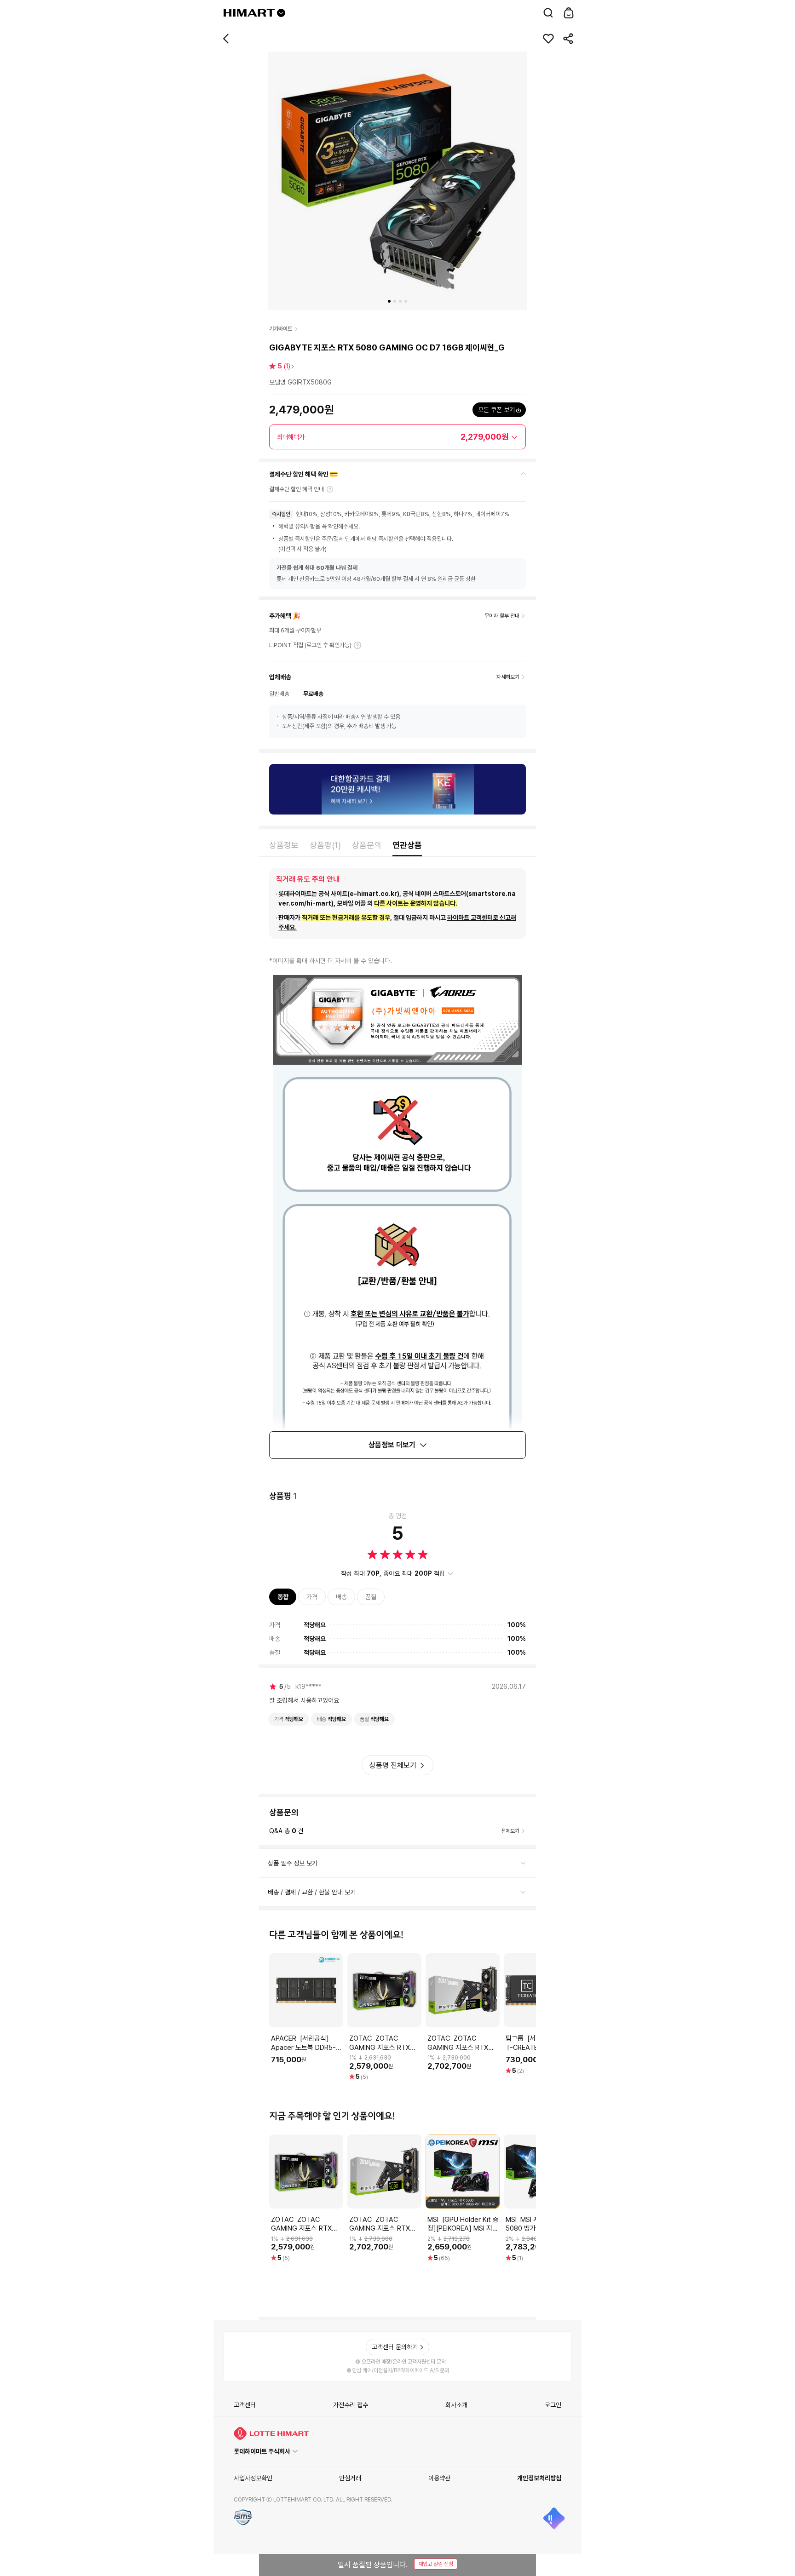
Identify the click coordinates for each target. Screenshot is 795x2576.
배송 (341, 1597)
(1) (284, 366)
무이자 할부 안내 (502, 616)
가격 (312, 1597)
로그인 (553, 2405)
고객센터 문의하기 (395, 2347)
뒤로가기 (226, 39)
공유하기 (569, 39)
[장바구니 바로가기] (569, 13)
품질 (371, 1597)
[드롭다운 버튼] (281, 13)
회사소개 (456, 2405)
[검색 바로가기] (548, 13)
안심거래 (350, 2478)
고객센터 (245, 2405)
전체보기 (510, 1831)
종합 (283, 1597)
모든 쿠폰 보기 (496, 410)
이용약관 (439, 2478)
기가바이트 (281, 329)
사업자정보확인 (253, 2478)
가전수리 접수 (351, 2405)
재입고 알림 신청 (436, 2564)
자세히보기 (357, 645)
